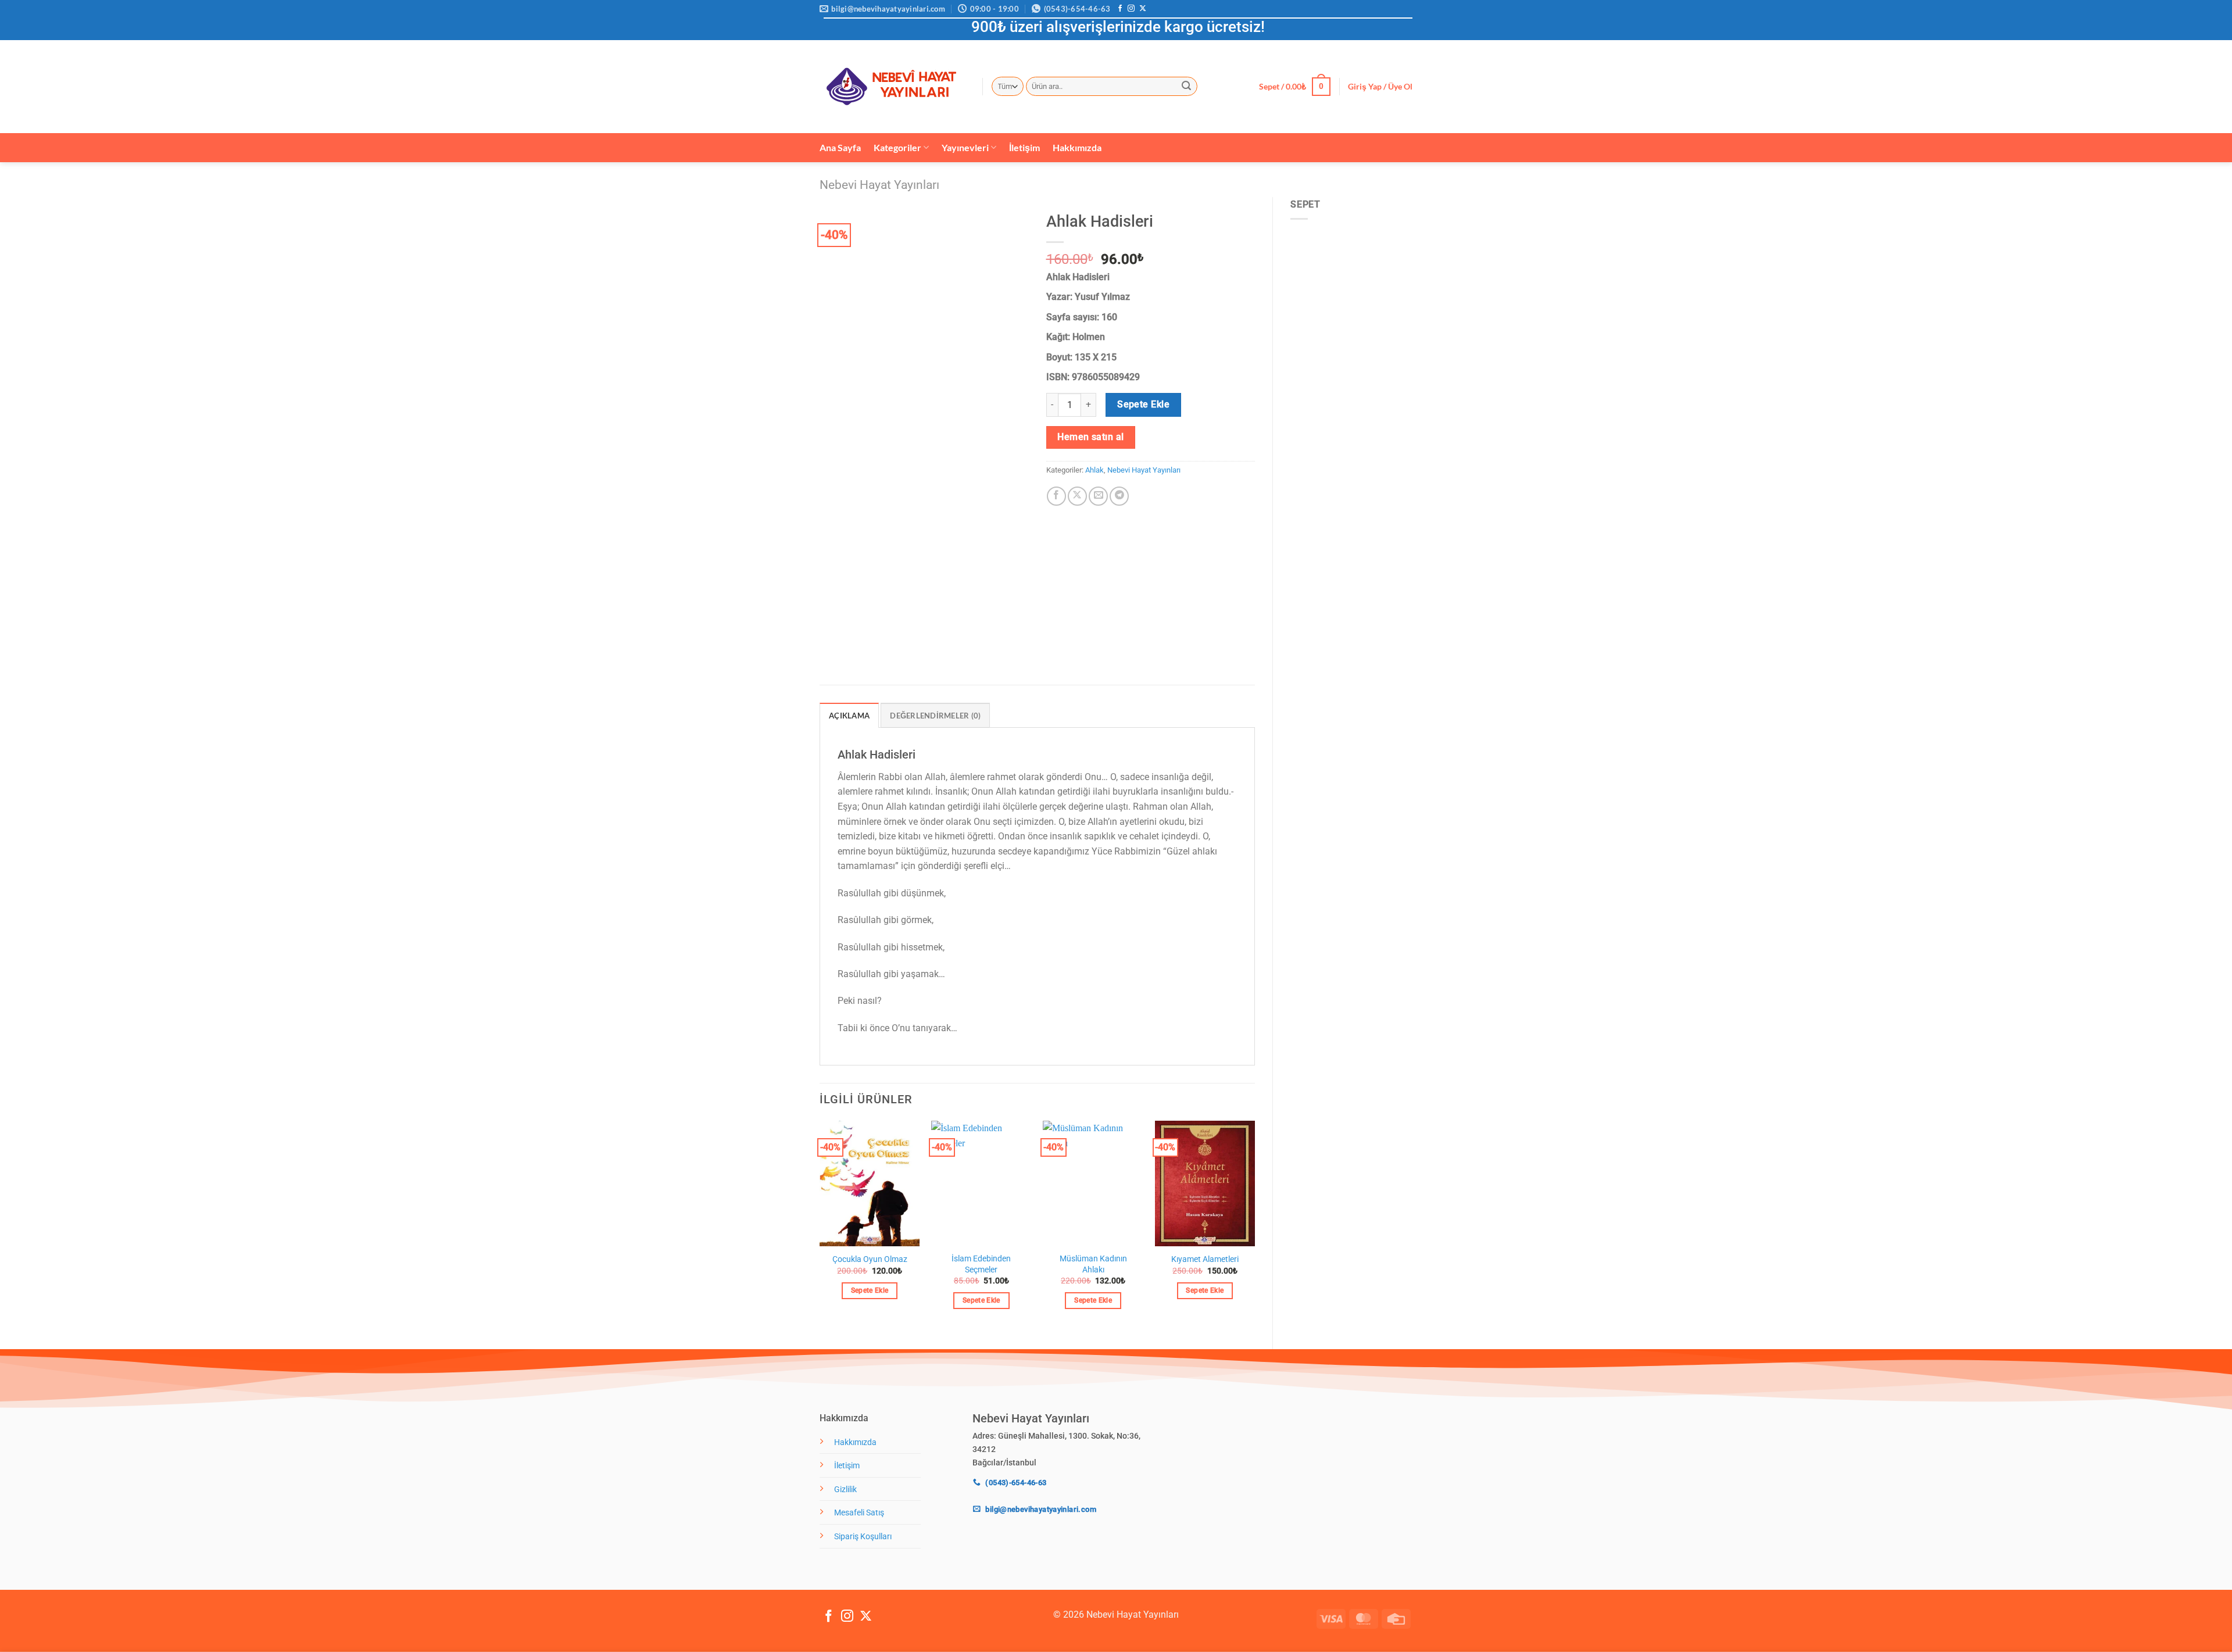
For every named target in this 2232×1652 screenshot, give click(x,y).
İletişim (1024, 147)
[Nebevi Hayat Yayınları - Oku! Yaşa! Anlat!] (892, 86)
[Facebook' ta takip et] (1120, 9)
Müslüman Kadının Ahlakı (1093, 1264)
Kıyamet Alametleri (1205, 1259)
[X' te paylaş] (1077, 496)
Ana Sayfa (840, 147)
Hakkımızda (1077, 147)
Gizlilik (845, 1490)
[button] (1295, 87)
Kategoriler (897, 147)
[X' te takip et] (1143, 9)
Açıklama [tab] (849, 716)
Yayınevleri (965, 147)
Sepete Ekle (1143, 405)
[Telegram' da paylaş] (1119, 496)
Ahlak (1094, 470)
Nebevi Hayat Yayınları (879, 185)
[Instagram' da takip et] (1131, 9)
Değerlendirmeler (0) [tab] (935, 716)
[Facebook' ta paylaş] (1056, 496)
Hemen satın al (1091, 437)
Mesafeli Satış (859, 1513)
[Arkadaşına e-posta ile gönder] (1098, 496)
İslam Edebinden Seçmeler (981, 1264)
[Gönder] (1187, 87)
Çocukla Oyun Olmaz (870, 1259)
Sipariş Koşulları (863, 1537)
